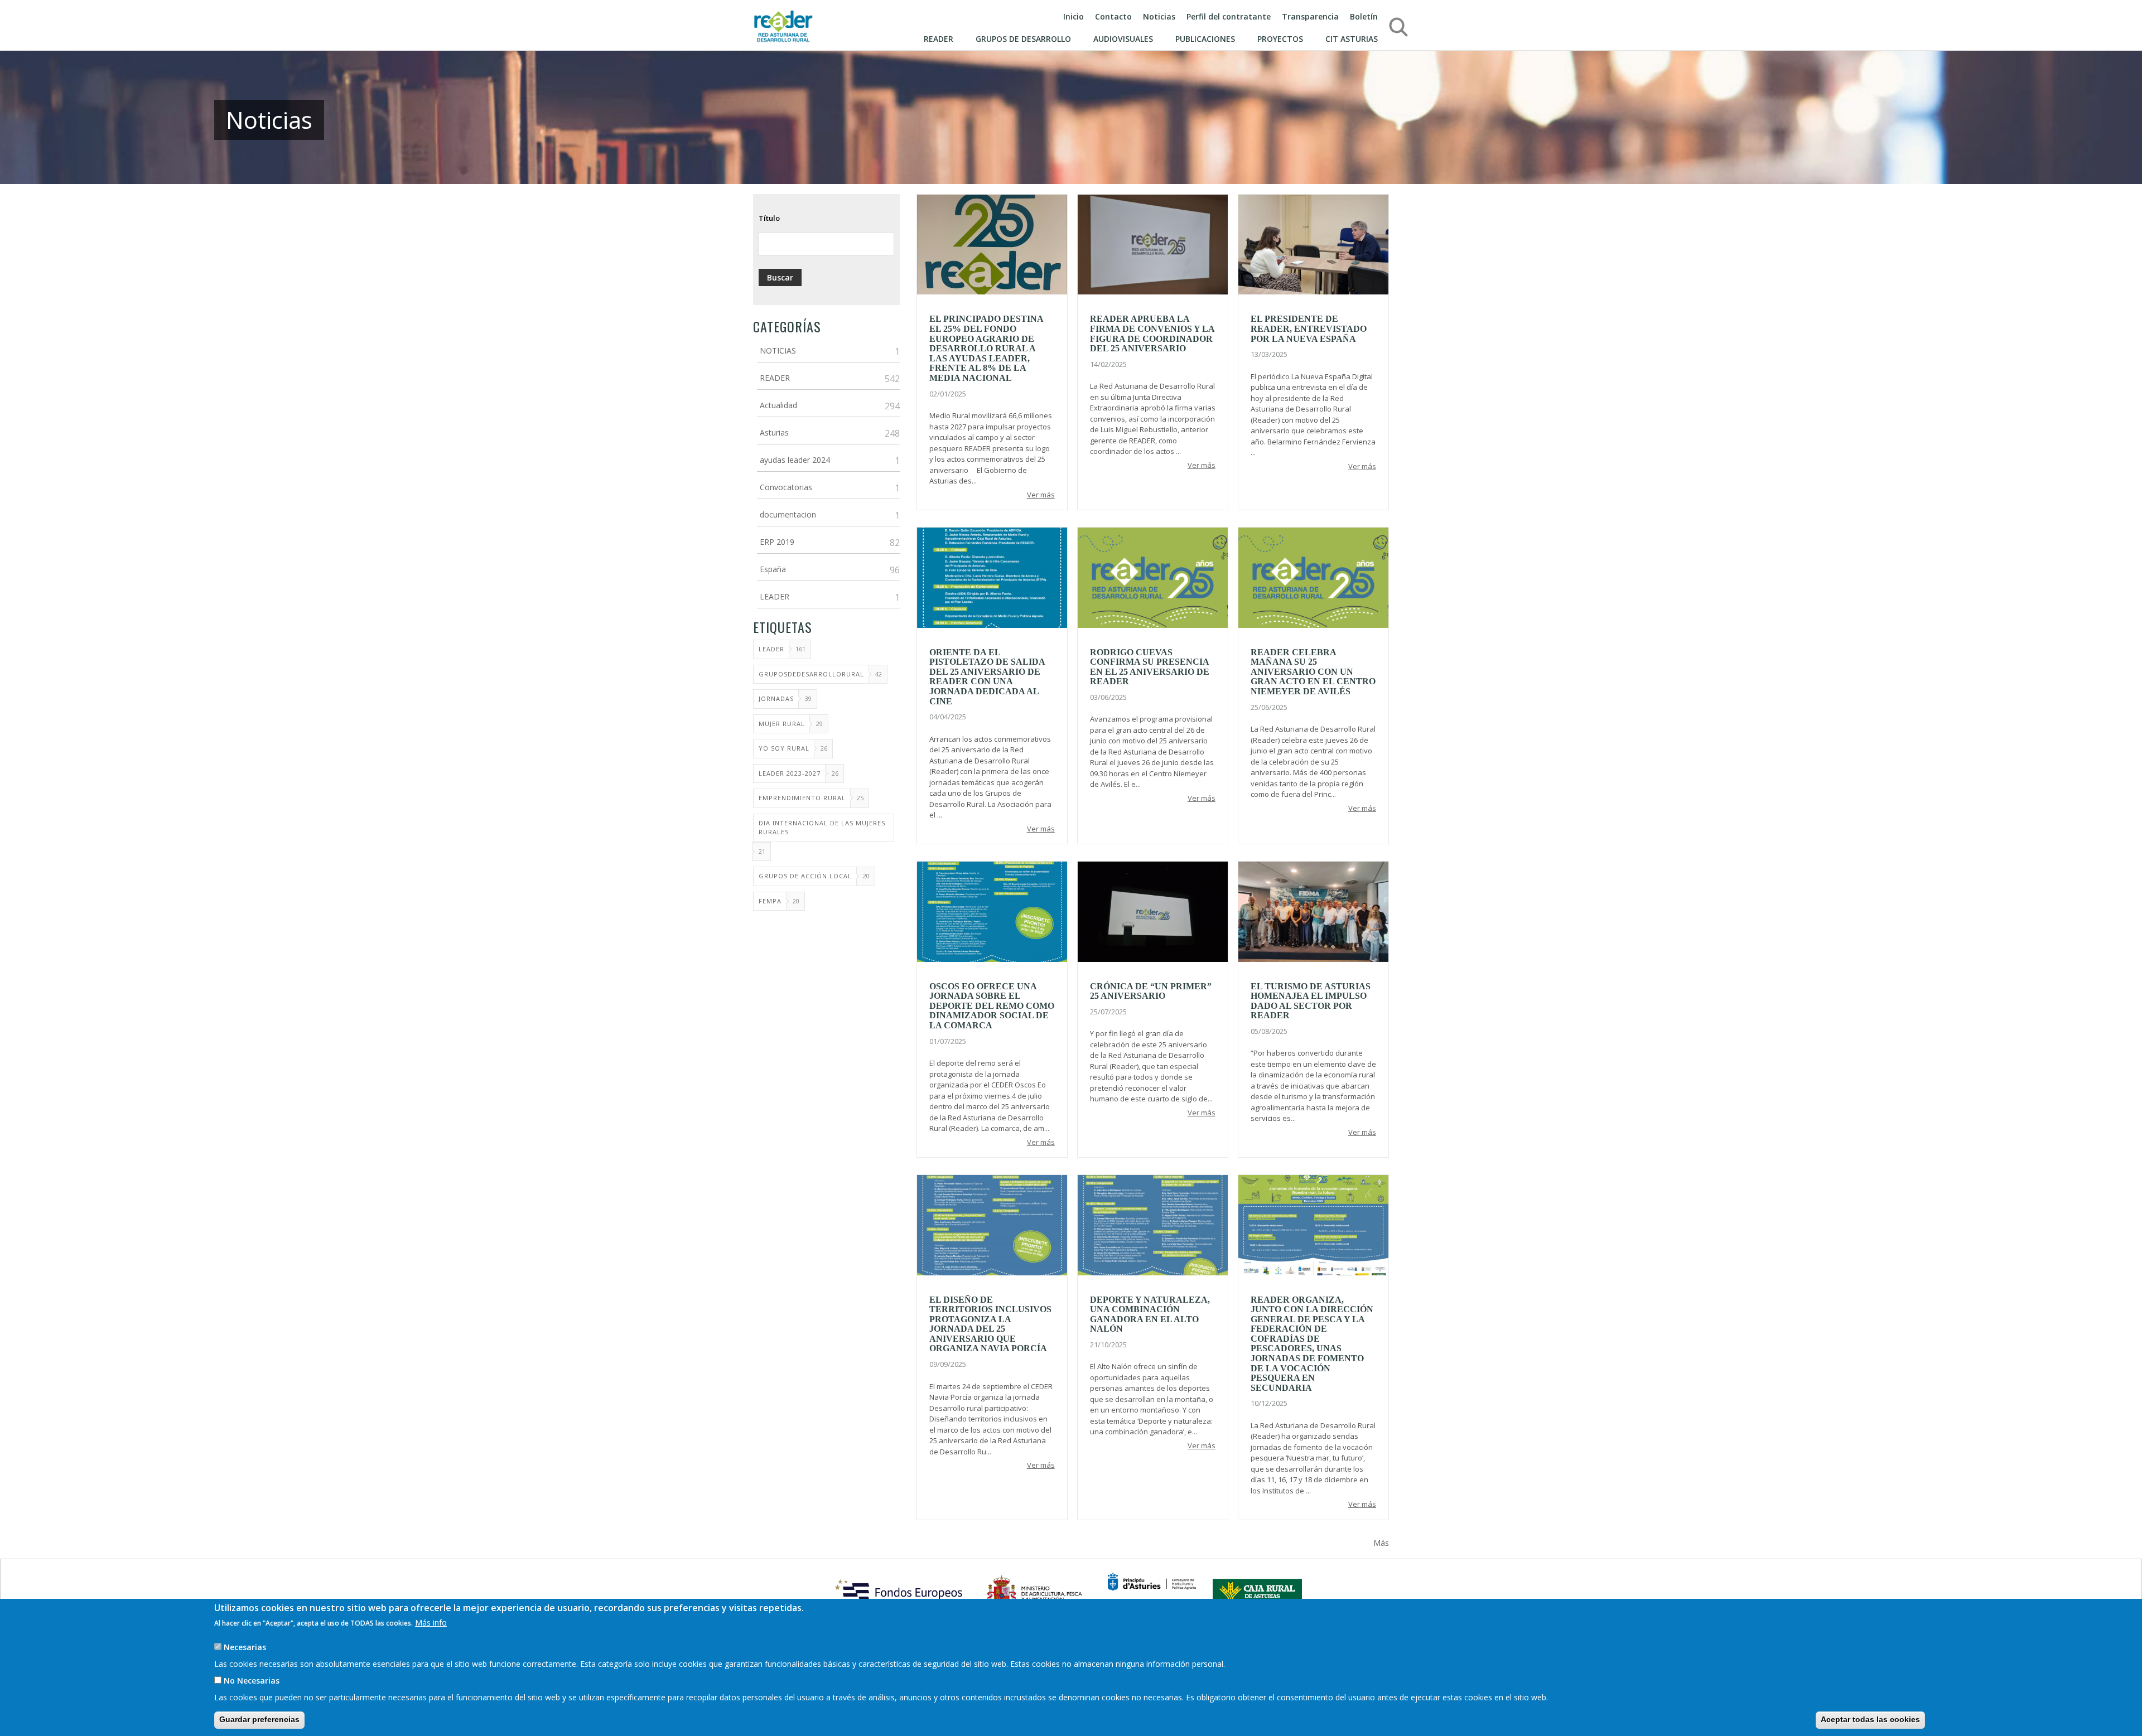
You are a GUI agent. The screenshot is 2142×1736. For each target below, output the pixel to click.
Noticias (1159, 16)
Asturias (774, 432)
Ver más (1041, 495)
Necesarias (245, 1647)
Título (769, 218)
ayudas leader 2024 (795, 460)
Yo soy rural (784, 748)
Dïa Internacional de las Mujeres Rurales (822, 828)
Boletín (1364, 16)
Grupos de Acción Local (805, 876)
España (773, 569)
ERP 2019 (777, 542)
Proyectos (1280, 39)
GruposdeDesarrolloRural (811, 674)
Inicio (1074, 16)
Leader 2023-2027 (790, 773)
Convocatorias (786, 487)
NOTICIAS (778, 350)
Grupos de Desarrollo (1023, 39)
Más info (431, 1623)
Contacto (1113, 16)
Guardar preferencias (259, 1719)
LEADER (775, 596)
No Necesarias (252, 1681)
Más (1381, 1543)
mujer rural (782, 724)
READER (775, 378)
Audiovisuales (1123, 39)
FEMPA (770, 901)
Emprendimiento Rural (802, 798)
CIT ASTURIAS (1352, 39)
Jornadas (776, 698)
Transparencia (1310, 16)
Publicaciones (1205, 39)
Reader (939, 39)
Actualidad (778, 405)
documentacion (788, 514)
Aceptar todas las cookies (1870, 1719)
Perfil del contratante (1229, 16)
